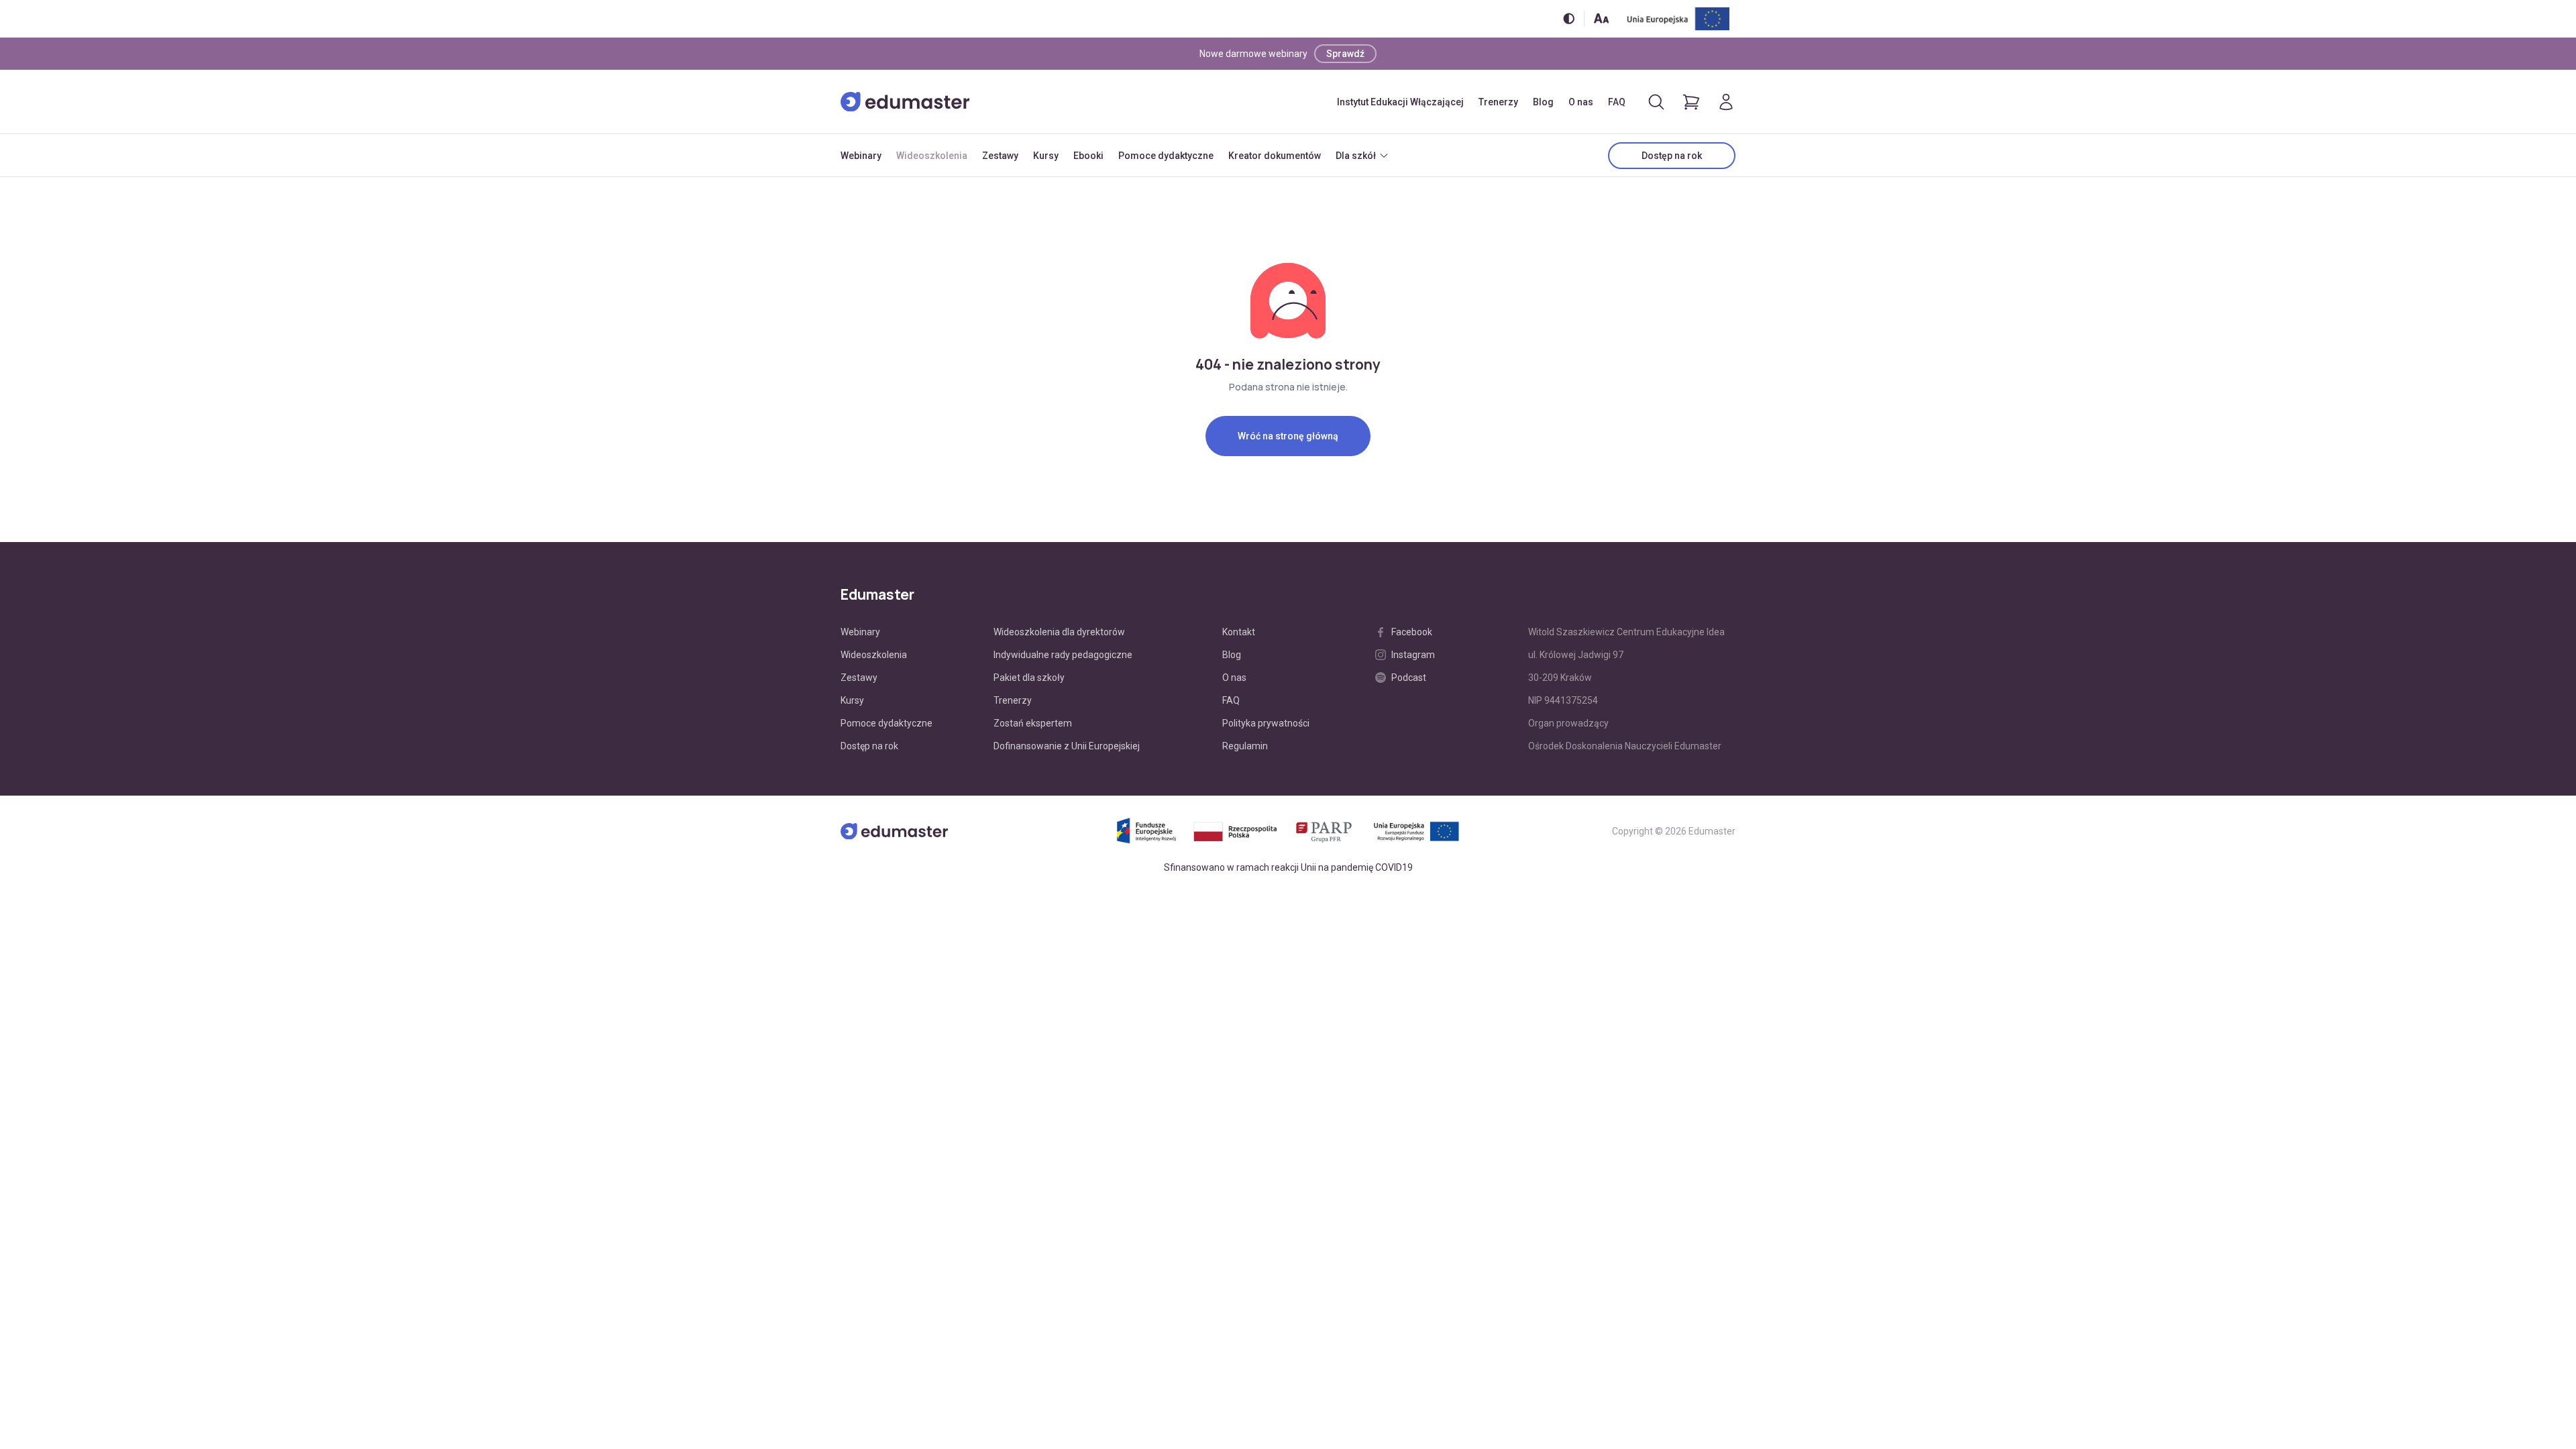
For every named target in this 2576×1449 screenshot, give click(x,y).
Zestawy (1000, 156)
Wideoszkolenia (932, 156)
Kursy (1046, 156)
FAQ (1617, 102)
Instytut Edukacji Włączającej (1400, 102)
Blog (1543, 102)
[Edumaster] (905, 102)
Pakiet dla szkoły (1029, 678)
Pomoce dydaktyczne (1166, 156)
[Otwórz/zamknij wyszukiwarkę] (1656, 102)
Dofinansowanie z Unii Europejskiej (1067, 746)
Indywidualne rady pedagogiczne (1063, 655)
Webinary (861, 156)
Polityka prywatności (1266, 723)
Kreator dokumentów (1275, 156)
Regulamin (1245, 746)
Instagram (1413, 655)
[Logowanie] (1726, 102)
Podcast (1409, 678)
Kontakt (1239, 632)
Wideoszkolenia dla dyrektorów (1059, 632)
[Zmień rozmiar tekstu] (1601, 18)
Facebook (1412, 632)
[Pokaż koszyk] (1691, 102)
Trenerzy (1498, 102)
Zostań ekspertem (1033, 723)
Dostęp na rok (1672, 156)
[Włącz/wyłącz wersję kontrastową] (1569, 18)
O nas (1581, 102)
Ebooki (1088, 156)
